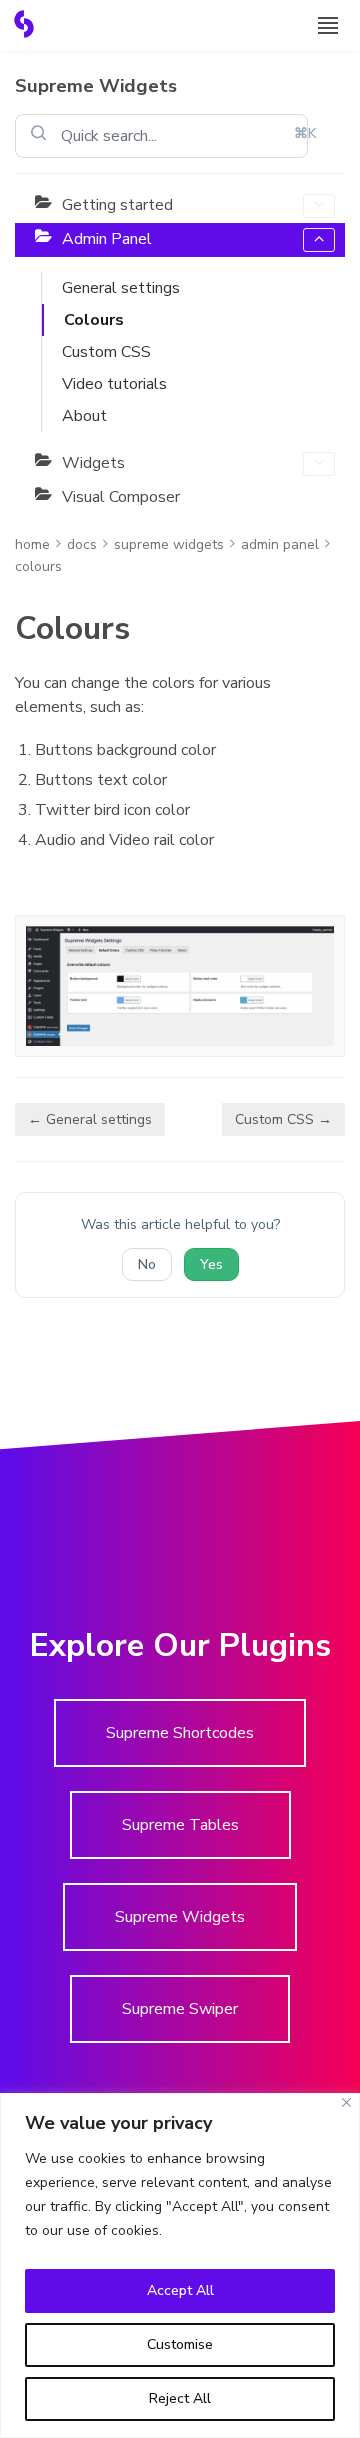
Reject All (180, 2398)
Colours (94, 320)
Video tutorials (114, 384)
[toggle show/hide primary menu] (328, 25)
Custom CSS (106, 352)
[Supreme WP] (24, 24)
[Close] (346, 2102)
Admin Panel (107, 239)
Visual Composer (121, 497)
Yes (211, 1264)
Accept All (180, 2290)
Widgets (93, 463)
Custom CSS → (283, 1119)
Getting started (117, 205)
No (147, 1264)
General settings (121, 288)
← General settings (90, 1119)
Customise (180, 2344)
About (84, 416)
